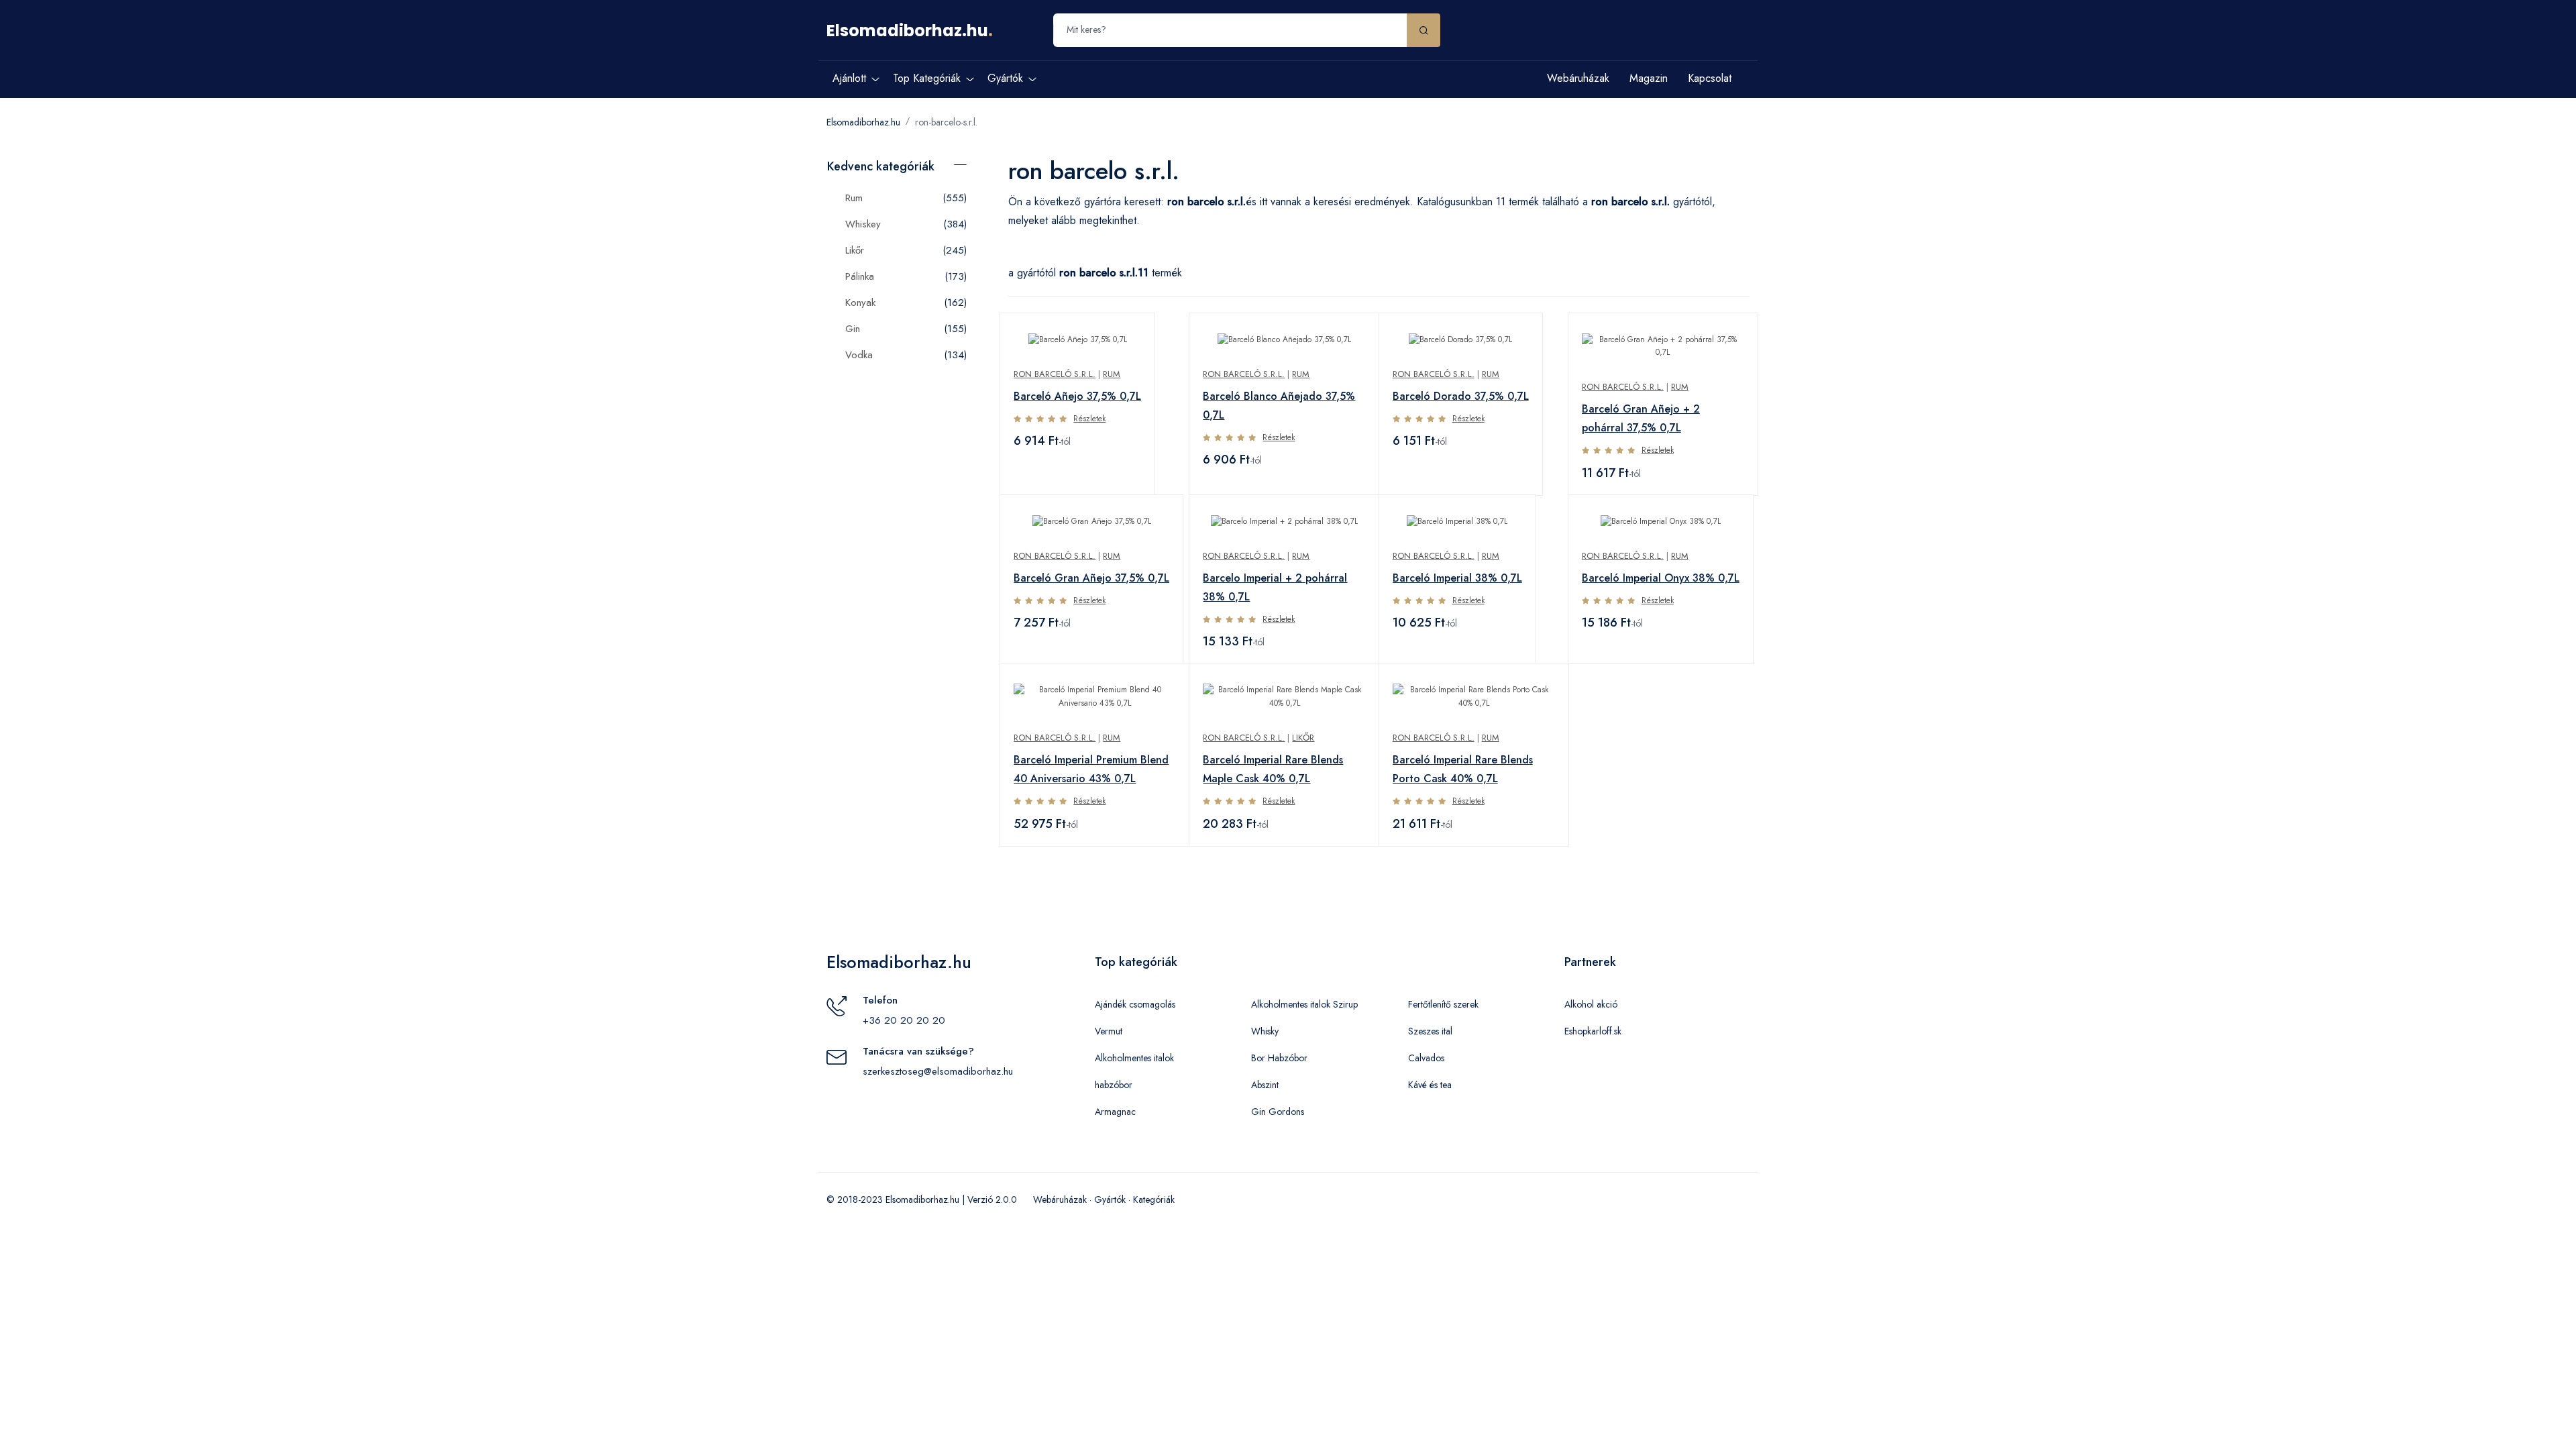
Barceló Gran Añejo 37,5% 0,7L (1091, 578)
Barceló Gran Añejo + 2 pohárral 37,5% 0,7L (1641, 418)
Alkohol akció (1591, 1004)
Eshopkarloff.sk (1593, 1031)
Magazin (1649, 78)
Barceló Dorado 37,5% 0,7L (1461, 396)
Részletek (1089, 419)
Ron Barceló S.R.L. (1055, 374)
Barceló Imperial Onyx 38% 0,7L (1661, 578)
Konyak (860, 303)
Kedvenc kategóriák (881, 166)
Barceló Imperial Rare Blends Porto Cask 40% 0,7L (1463, 769)
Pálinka (860, 276)
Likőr (855, 250)
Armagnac (1115, 1112)
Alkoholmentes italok (1134, 1058)
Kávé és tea (1430, 1085)
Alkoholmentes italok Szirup (1304, 1004)
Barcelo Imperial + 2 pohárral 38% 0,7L (1275, 587)
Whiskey (863, 224)
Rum (854, 198)
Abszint (1265, 1085)
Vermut (1109, 1031)
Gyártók (1110, 1199)
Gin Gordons (1278, 1112)
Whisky (1265, 1031)
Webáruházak (1578, 78)
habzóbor (1114, 1085)
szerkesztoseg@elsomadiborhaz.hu (938, 1071)
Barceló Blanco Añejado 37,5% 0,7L (1279, 406)
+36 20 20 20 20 (904, 1020)
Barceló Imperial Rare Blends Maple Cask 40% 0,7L (1273, 769)
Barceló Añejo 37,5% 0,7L (1077, 396)
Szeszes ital (1430, 1031)
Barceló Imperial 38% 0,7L (1457, 578)
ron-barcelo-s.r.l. (946, 122)
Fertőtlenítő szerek (1443, 1004)
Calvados (1426, 1058)
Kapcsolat (1710, 78)
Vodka (859, 355)
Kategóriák (1154, 1199)
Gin (853, 329)
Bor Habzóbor (1279, 1058)
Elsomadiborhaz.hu (907, 31)
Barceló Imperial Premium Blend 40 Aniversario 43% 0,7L (1091, 769)
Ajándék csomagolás (1135, 1004)
